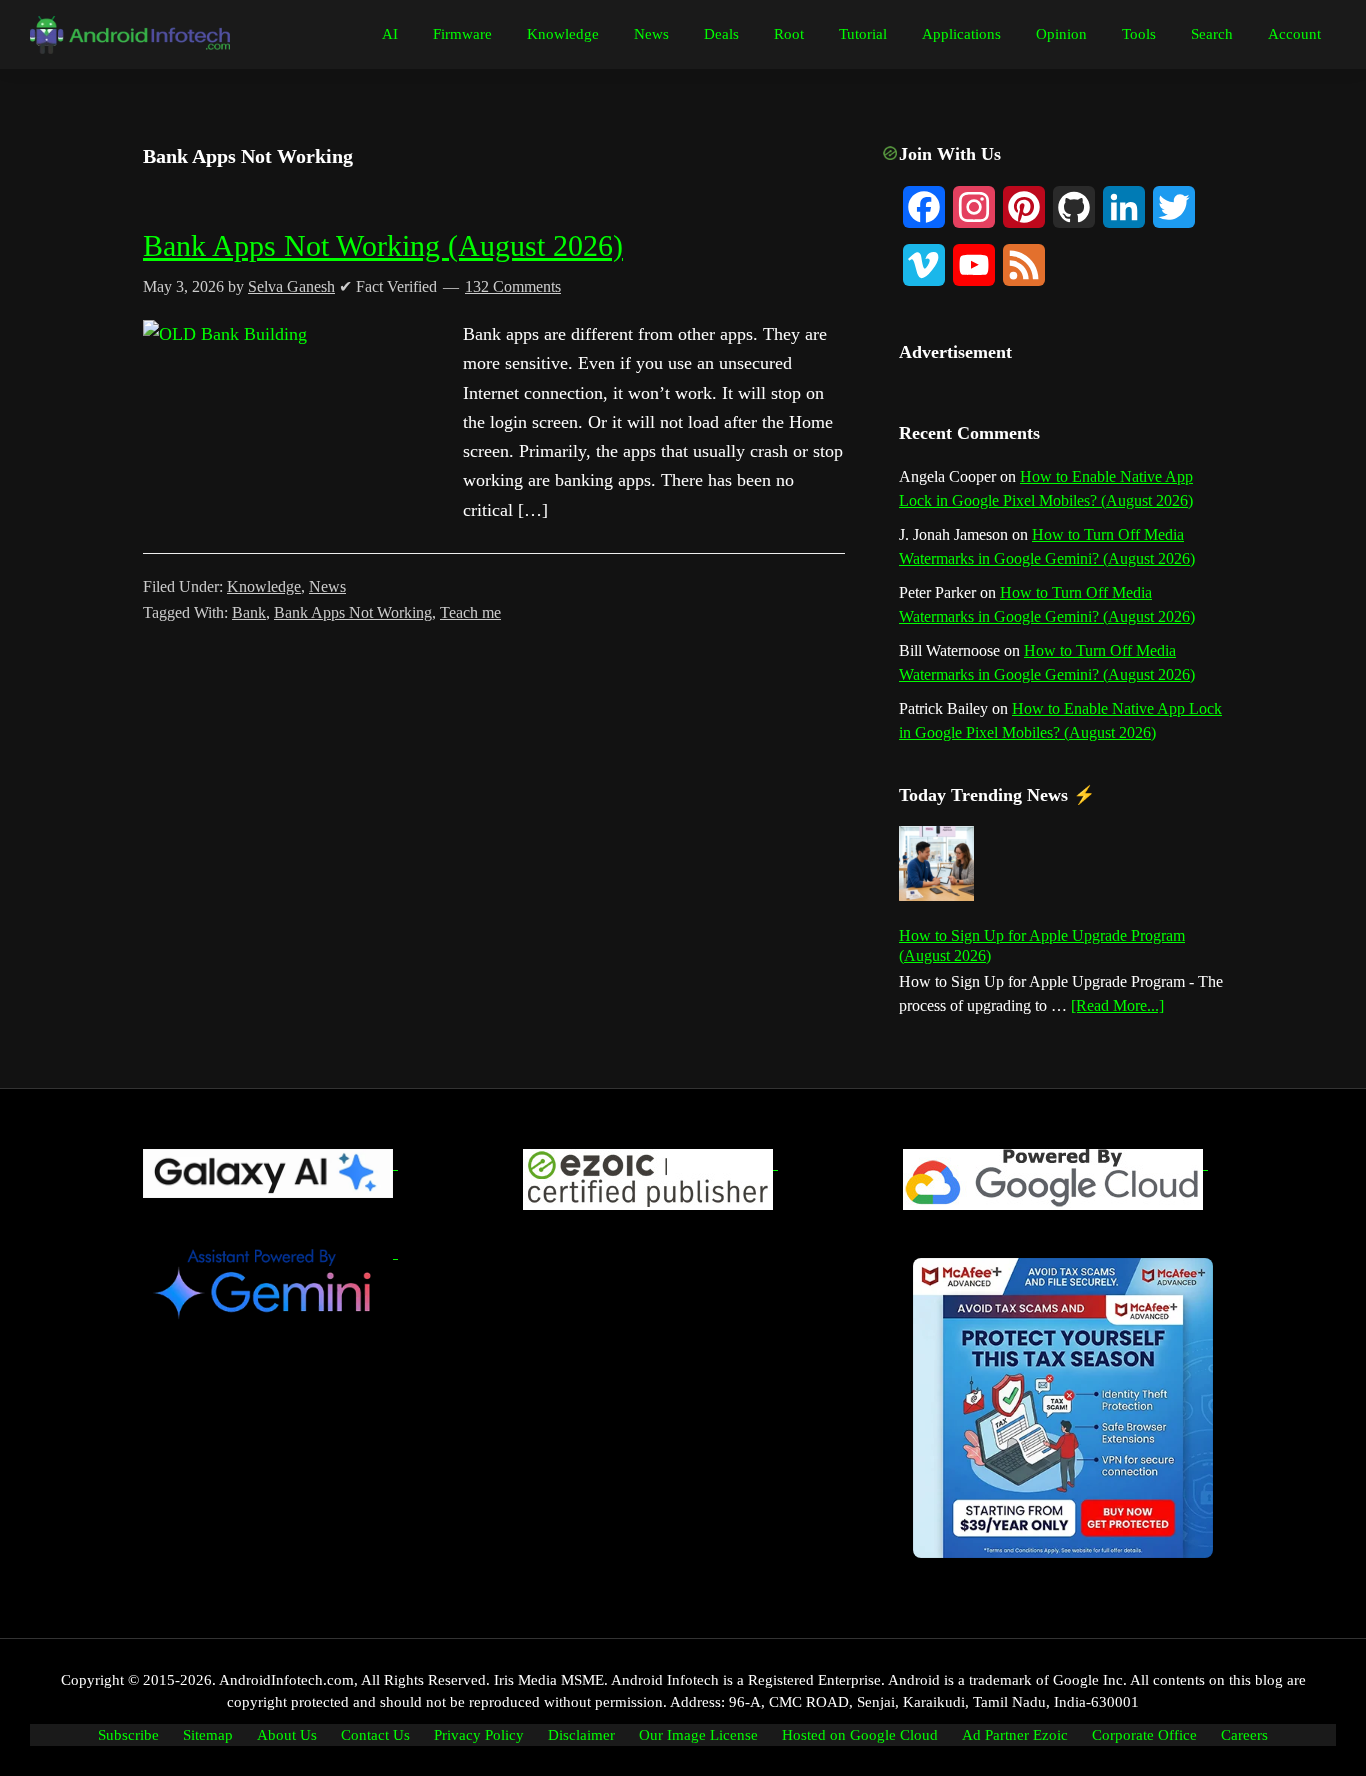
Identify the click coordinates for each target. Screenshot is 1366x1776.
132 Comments (513, 286)
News (327, 586)
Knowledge (264, 586)
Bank (249, 612)
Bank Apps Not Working (353, 612)
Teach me (470, 612)
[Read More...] (1117, 1007)
